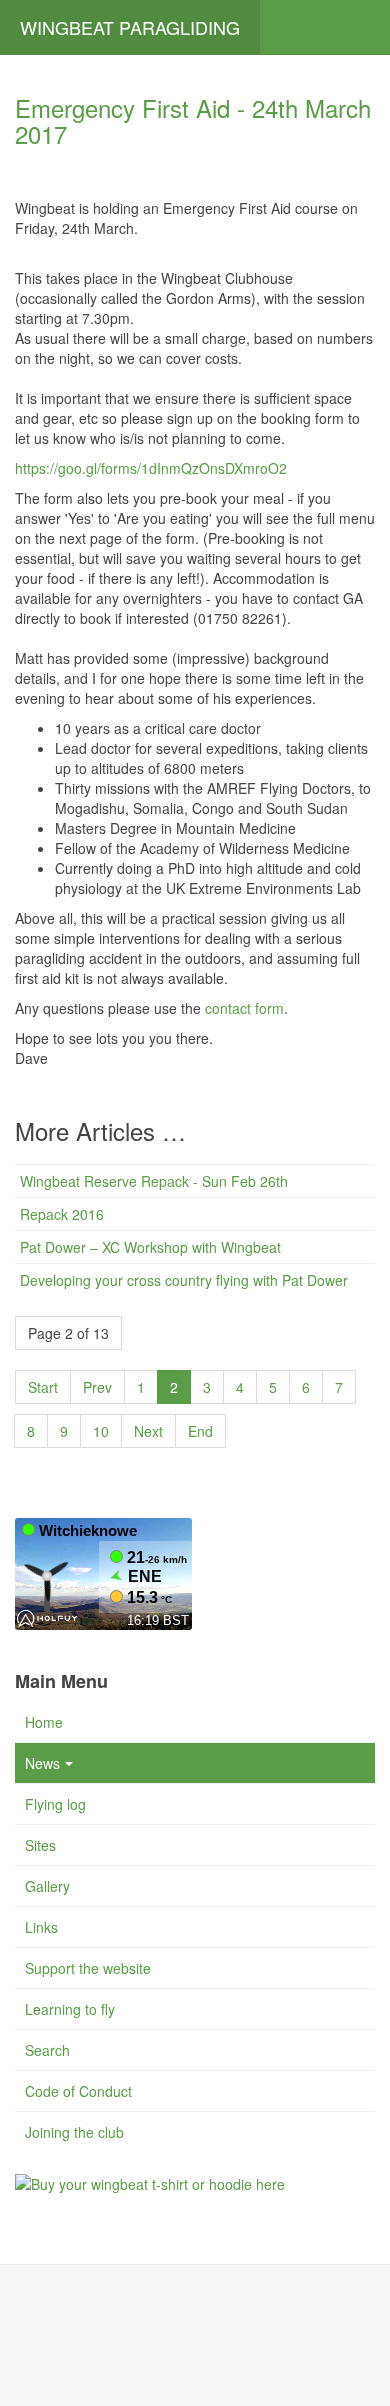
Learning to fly (70, 2009)
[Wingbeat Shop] (150, 2182)
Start (43, 1387)
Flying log (55, 1804)
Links (41, 1927)
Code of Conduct (78, 2091)
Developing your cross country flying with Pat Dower (184, 1280)
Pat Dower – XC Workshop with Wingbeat (150, 1247)
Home (44, 1722)
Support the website (88, 1968)
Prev (97, 1387)
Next (148, 1431)
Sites (40, 1845)
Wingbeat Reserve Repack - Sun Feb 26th (154, 1181)
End (200, 1431)
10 (101, 1431)
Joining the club (74, 2132)
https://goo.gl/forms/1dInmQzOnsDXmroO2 (151, 468)
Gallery (47, 1886)
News (42, 1763)
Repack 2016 (62, 1214)
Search (47, 2050)
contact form (244, 1008)
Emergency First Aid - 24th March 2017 (193, 120)
